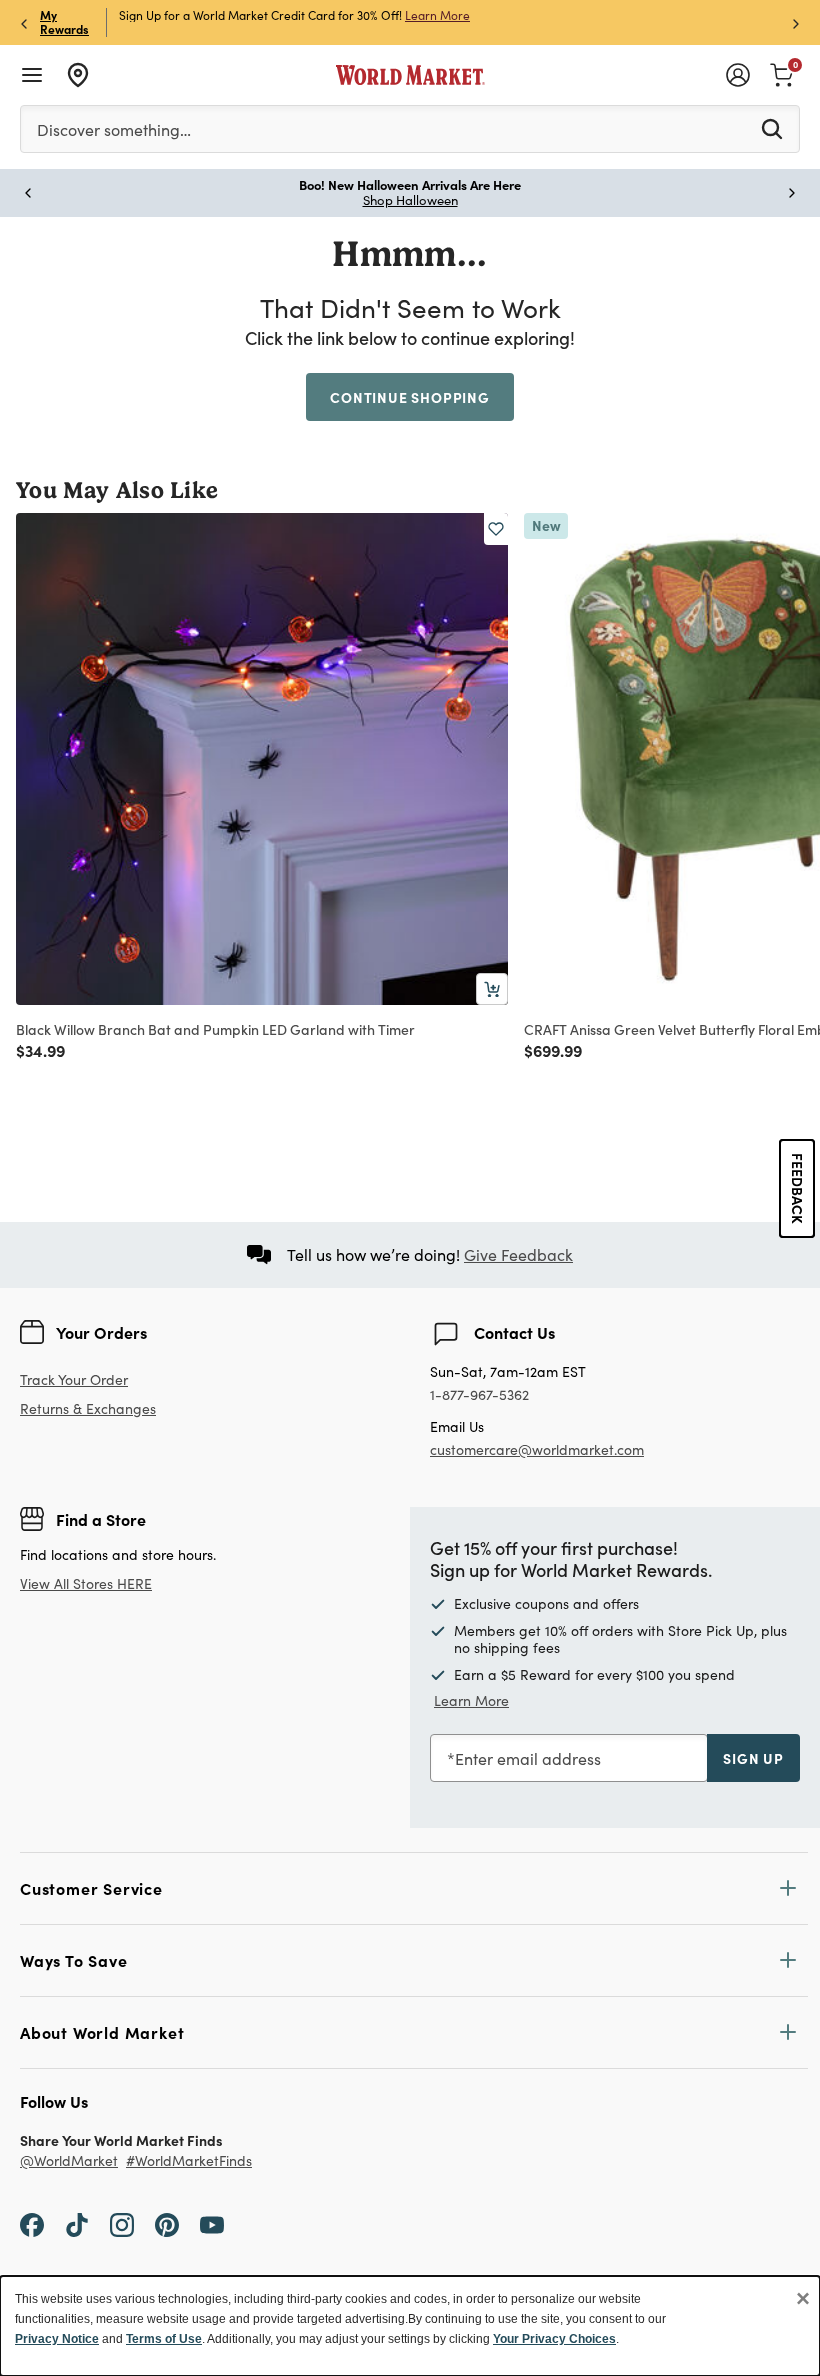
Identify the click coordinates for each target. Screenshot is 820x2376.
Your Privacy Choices (554, 2339)
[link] (782, 73)
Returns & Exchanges (88, 1409)
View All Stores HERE (86, 1583)
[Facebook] (32, 2224)
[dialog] (410, 2326)
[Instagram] (122, 2224)
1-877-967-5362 (479, 1395)
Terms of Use (164, 2339)
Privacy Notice (57, 2339)
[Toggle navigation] (32, 75)
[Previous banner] (24, 22)
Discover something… (114, 129)
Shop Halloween (410, 200)
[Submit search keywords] (772, 128)
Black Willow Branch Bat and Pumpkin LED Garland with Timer (215, 1029)
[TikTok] (77, 2224)
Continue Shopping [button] (410, 397)
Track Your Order (74, 1379)
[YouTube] (212, 2224)
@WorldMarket (69, 2161)
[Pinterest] (167, 2224)
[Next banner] (796, 22)
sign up (753, 1758)
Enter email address (528, 1758)
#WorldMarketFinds (189, 2161)
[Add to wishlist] (496, 529)
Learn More (437, 15)
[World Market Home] (410, 75)
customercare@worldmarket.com (537, 1449)
